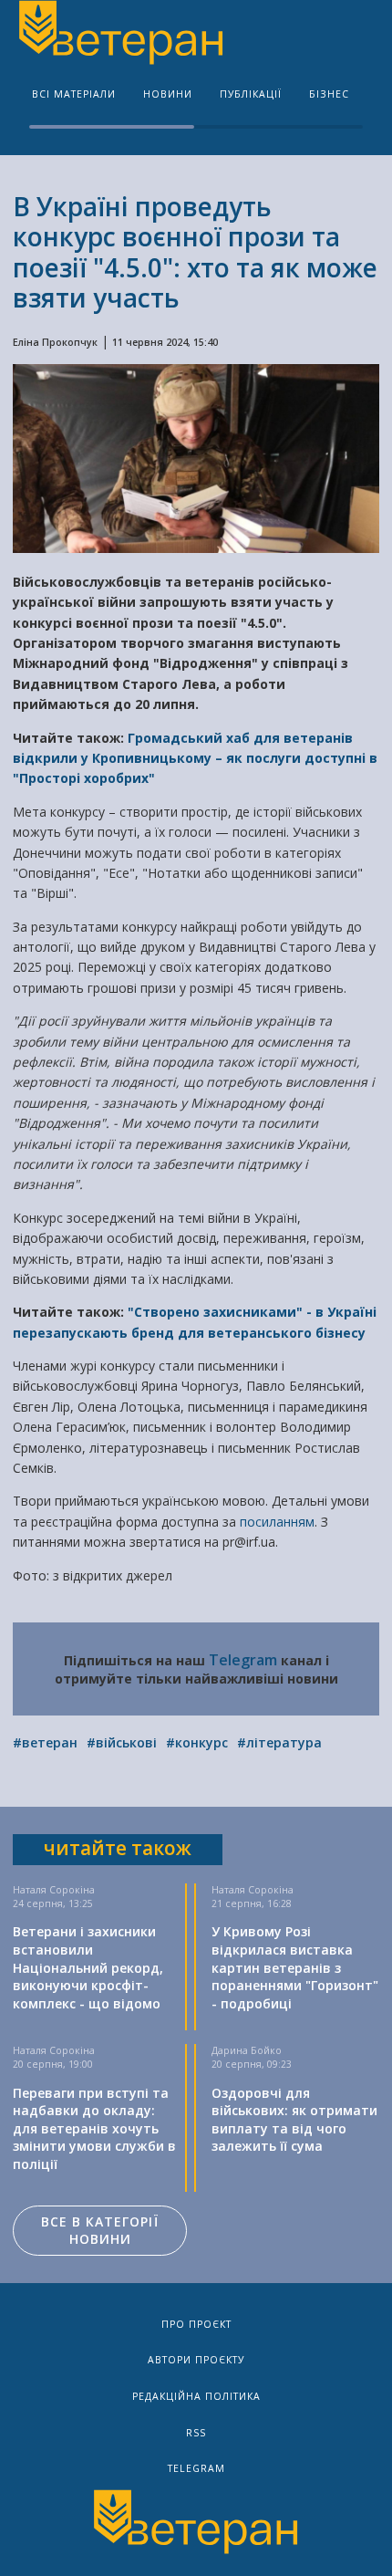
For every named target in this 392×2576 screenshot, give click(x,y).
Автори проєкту (196, 2360)
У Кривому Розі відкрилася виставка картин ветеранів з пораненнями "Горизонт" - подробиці (295, 1967)
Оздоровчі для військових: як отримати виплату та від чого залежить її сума (294, 2120)
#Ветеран (45, 1742)
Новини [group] (168, 94)
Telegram (243, 1660)
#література (279, 1742)
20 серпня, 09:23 (252, 2064)
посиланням (277, 1522)
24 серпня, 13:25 (53, 1903)
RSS (196, 2433)
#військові (122, 1742)
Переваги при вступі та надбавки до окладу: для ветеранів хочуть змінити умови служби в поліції (94, 2128)
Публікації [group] (251, 94)
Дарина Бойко (247, 2050)
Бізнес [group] (329, 94)
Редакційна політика (196, 2396)
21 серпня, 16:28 (252, 1903)
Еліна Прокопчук (55, 342)
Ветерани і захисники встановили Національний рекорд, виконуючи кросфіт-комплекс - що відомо (88, 1967)
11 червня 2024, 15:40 (165, 342)
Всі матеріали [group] (74, 94)
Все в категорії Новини (100, 2231)
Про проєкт (196, 2324)
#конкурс (197, 1742)
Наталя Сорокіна (54, 1890)
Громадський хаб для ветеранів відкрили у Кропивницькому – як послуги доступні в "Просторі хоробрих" (195, 758)
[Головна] (119, 35)
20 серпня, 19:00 (53, 2064)
